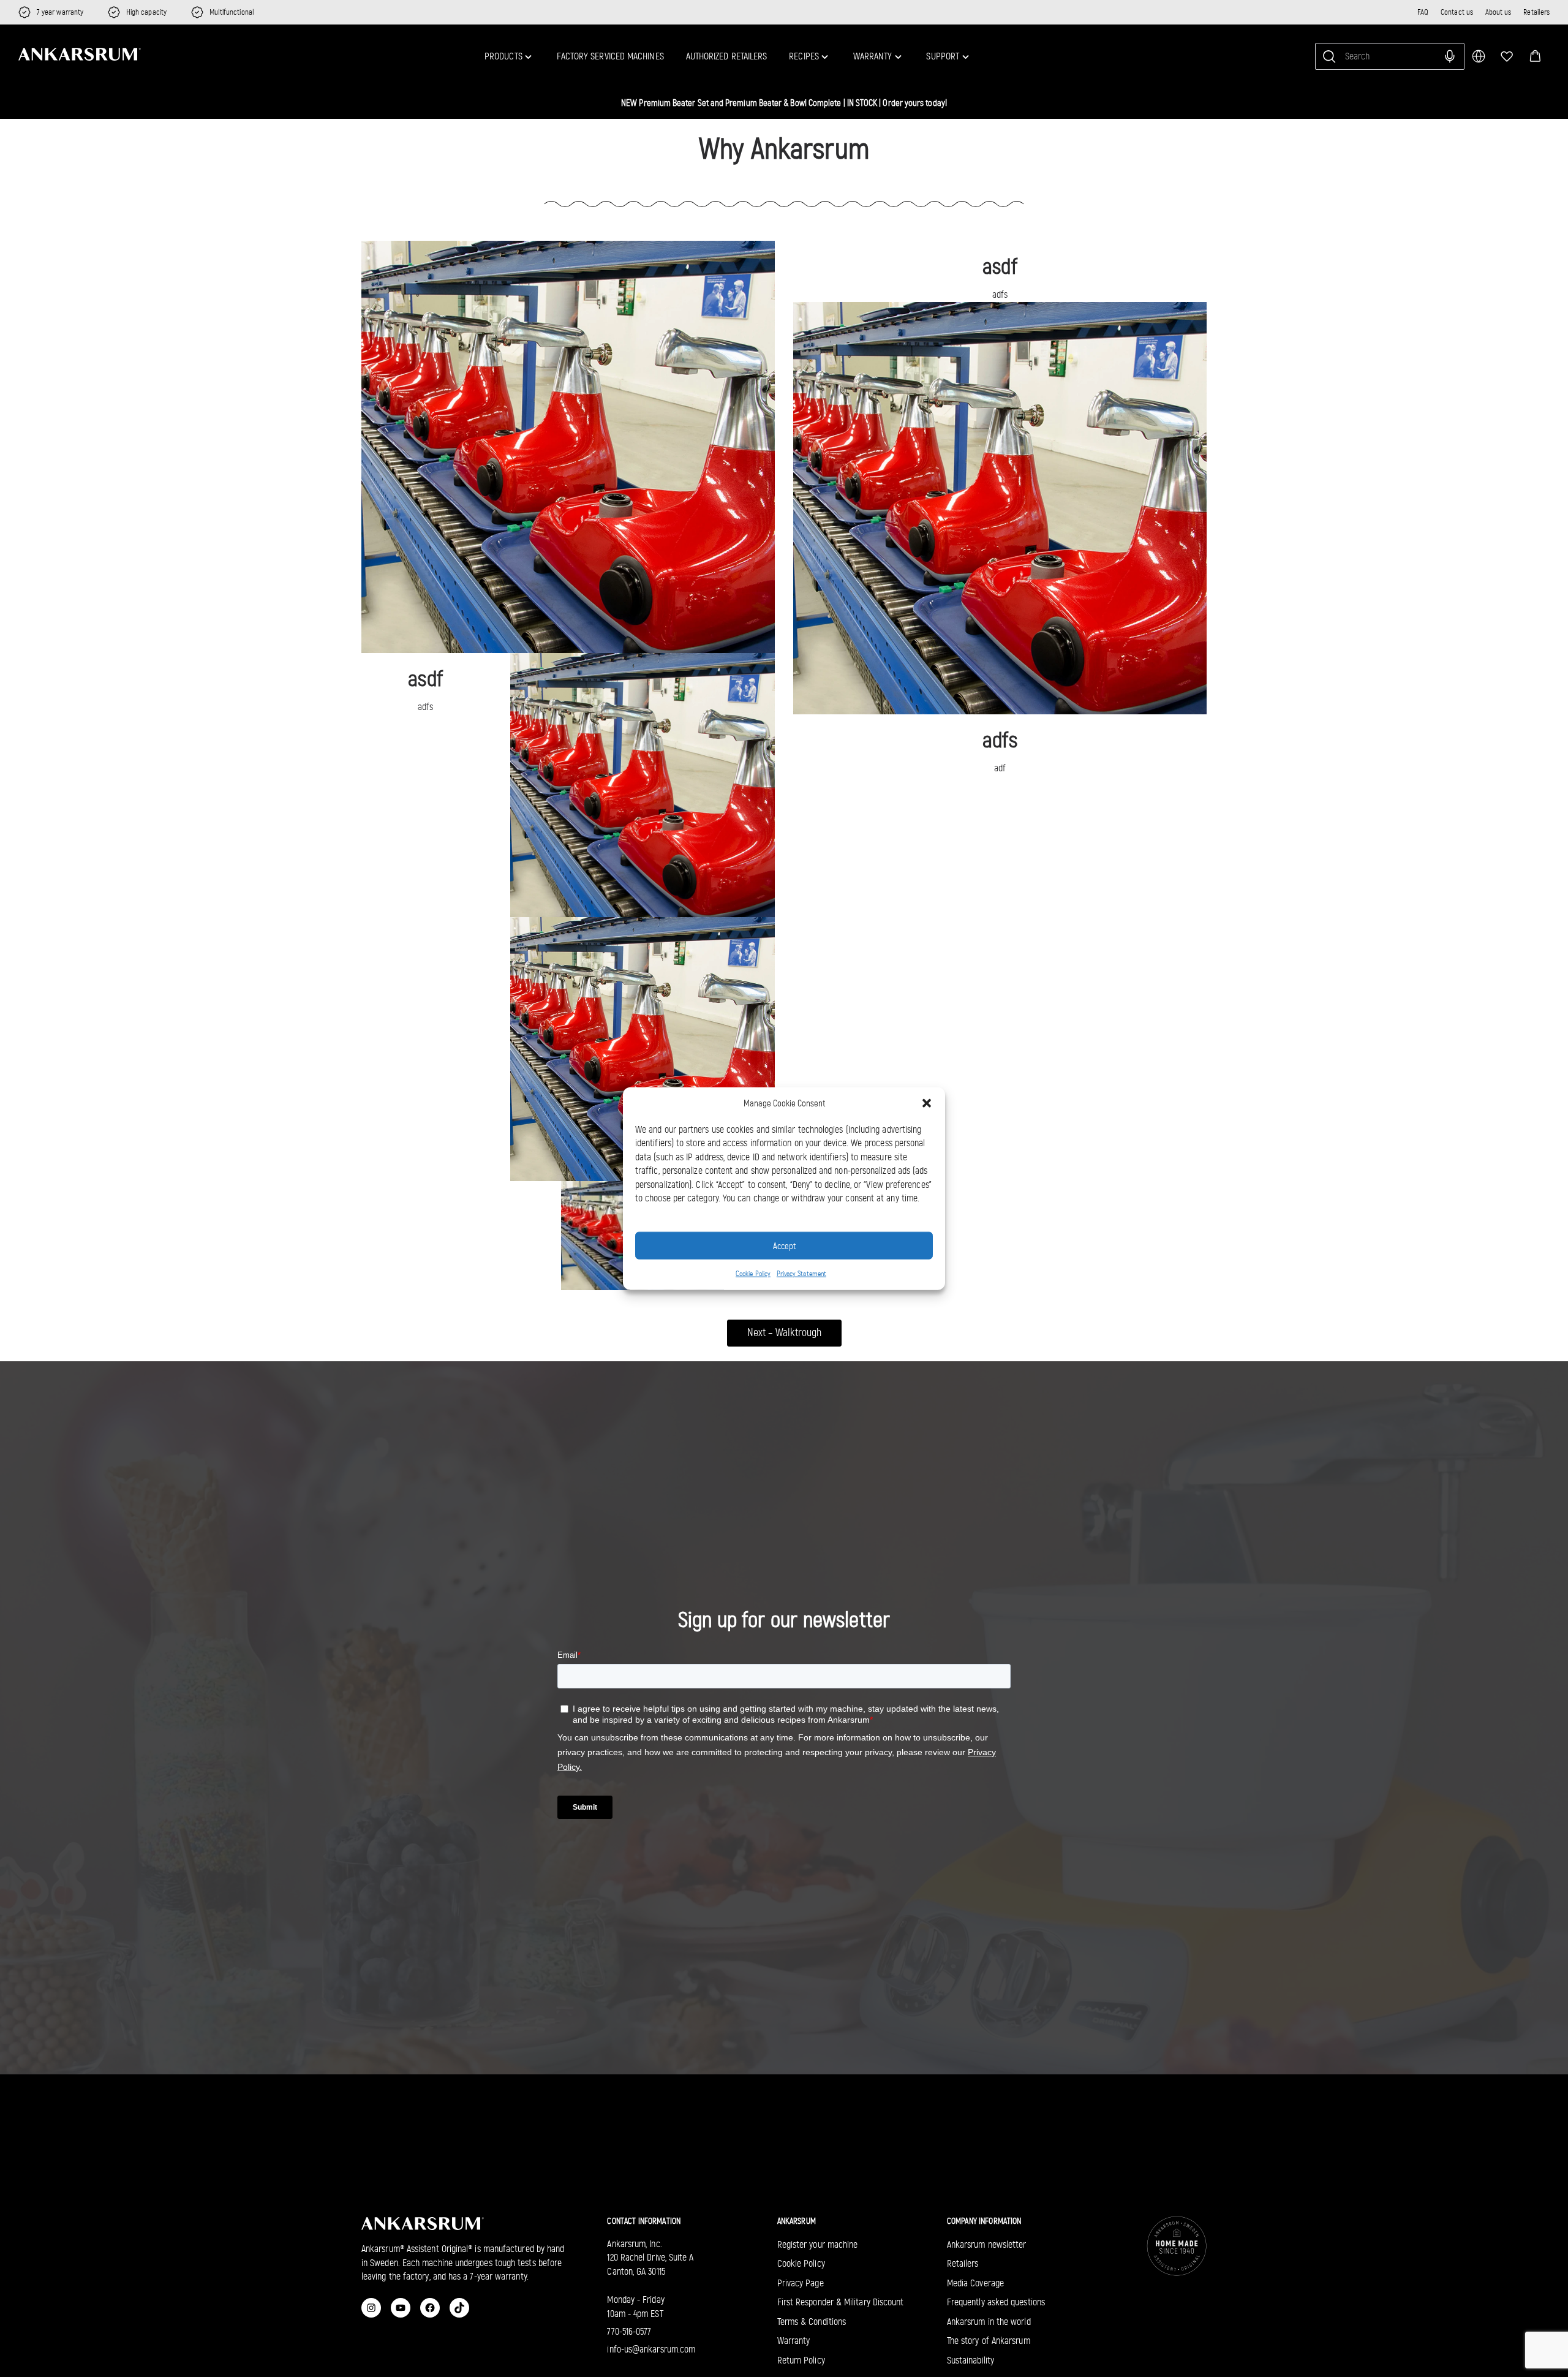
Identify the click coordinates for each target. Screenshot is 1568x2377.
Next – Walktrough (784, 1332)
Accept (784, 1245)
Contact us (1457, 12)
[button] (1535, 56)
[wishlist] (1507, 56)
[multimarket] (1479, 56)
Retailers (1536, 12)
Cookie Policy (753, 1274)
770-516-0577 (629, 2331)
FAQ (1423, 12)
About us (1498, 12)
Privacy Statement (801, 1274)
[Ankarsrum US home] (80, 55)
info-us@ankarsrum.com (651, 2349)
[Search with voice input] (1450, 56)
